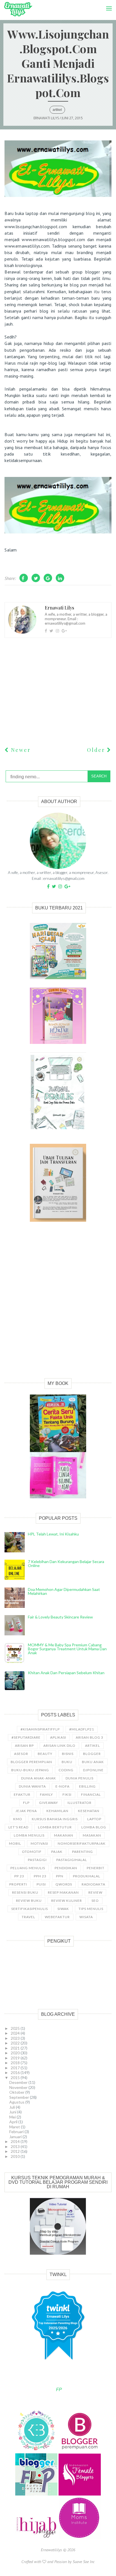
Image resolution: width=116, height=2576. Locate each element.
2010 (16, 2156)
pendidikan (66, 1868)
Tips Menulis (91, 1909)
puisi (41, 1884)
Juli (13, 2107)
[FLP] (37, 2494)
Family (46, 1794)
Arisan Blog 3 (90, 1737)
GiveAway (49, 1803)
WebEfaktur (57, 1917)
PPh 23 (40, 1876)
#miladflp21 (82, 1729)
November (19, 2087)
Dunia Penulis (80, 1778)
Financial (91, 1794)
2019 (16, 2058)
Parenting (82, 1852)
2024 (16, 2033)
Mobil (15, 1843)
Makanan (64, 1835)
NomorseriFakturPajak (82, 1843)
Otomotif (32, 1852)
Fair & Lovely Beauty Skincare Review (60, 1617)
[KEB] (37, 2450)
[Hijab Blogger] (37, 2538)
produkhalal (87, 1876)
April (14, 2122)
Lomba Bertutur (55, 1827)
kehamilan (57, 1811)
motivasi (39, 1843)
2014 (16, 2141)
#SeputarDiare (26, 1737)
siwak (63, 1909)
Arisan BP (24, 1746)
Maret (15, 2127)
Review (95, 1892)
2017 (16, 2068)
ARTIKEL (57, 110)
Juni (13, 2112)
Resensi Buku (25, 1892)
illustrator (80, 1803)
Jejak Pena (26, 1811)
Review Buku (29, 1901)
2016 (16, 2072)
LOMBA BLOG (94, 1827)
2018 (16, 2063)
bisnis (68, 1754)
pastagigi (37, 1860)
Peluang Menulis (28, 1868)
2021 (16, 2048)
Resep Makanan (63, 1892)
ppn (60, 1876)
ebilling (87, 1786)
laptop (94, 1819)
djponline (93, 1770)
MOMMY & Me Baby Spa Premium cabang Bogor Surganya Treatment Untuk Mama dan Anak (67, 1649)
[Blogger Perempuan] (80, 2450)
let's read (18, 1827)
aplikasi (58, 1737)
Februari (17, 2132)
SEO (95, 1901)
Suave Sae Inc (84, 2562)
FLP (26, 1803)
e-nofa (63, 1786)
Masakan (92, 1835)
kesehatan (89, 1811)
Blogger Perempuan (31, 1762)
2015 (16, 2078)
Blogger (92, 1754)
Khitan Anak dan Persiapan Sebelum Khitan (66, 1673)
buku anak (93, 1762)
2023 (16, 2038)
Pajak (57, 1852)
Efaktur (22, 1794)
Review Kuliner (67, 1901)
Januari (16, 2137)
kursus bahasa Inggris (55, 1819)
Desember (19, 2082)
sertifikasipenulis (30, 1909)
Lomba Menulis (29, 1835)
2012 (16, 2151)
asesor (21, 1754)
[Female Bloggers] (80, 2494)
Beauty (45, 1754)
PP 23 (19, 1876)
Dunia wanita (32, 1786)
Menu (107, 3)
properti (18, 1884)
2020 (16, 2053)
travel (28, 1917)
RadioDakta (93, 1884)
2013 (16, 2146)
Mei (13, 2117)
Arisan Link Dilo (59, 1746)
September (20, 2097)
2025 (16, 2028)
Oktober (17, 2092)
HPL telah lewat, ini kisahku (53, 1534)
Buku (67, 1762)
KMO (18, 1819)
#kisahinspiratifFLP (40, 1729)
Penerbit (96, 1868)
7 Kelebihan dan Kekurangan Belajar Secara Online (66, 1563)
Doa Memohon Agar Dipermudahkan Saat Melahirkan (64, 1591)
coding (66, 1770)
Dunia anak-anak (39, 1778)
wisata (86, 1917)
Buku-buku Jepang (30, 1770)
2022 (16, 2043)
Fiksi (67, 1794)
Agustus (17, 2102)
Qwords (64, 1884)
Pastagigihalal (72, 1860)
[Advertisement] (58, 1306)
